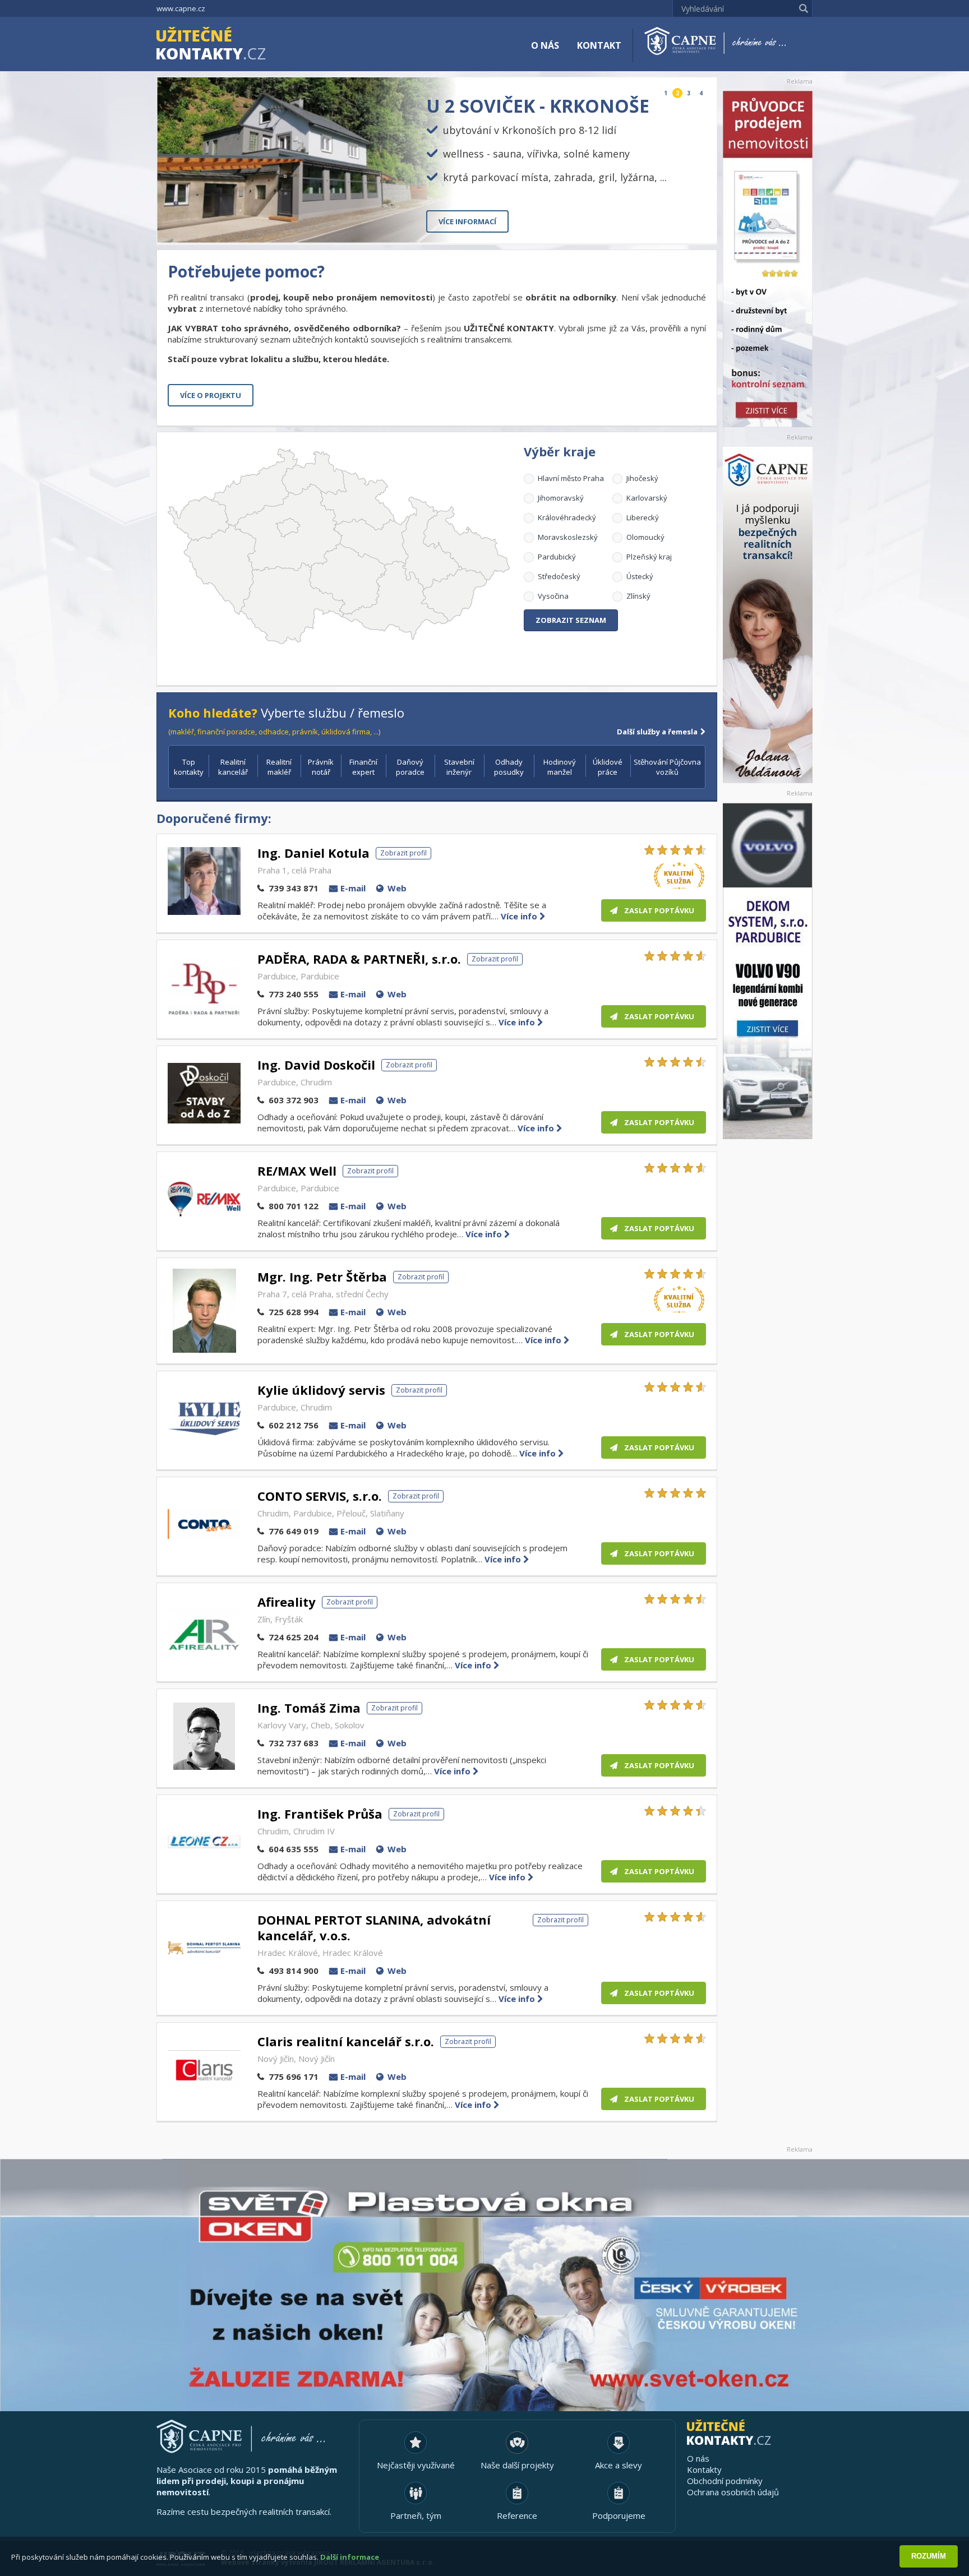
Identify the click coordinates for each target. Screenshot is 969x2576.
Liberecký (643, 517)
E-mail (353, 888)
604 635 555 (294, 1849)
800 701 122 (294, 1206)
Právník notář (321, 767)
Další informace (350, 2557)
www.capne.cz (181, 8)
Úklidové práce (608, 767)
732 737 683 (294, 1743)
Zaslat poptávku (659, 910)
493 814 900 (294, 1971)
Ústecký (640, 576)
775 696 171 (294, 2076)
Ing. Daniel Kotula (313, 853)
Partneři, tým (416, 2515)
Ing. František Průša (320, 1814)
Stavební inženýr (459, 767)
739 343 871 (294, 888)
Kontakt (599, 45)
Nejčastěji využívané (416, 2465)
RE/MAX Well (297, 1171)
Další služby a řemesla (657, 732)
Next (699, 226)
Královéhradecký (567, 517)
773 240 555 (294, 994)
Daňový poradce (410, 767)
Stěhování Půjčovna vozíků (667, 767)
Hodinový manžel (560, 767)
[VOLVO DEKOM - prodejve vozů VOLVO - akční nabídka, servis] (768, 971)
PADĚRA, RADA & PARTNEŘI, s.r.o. (359, 959)
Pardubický (557, 557)
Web (397, 888)
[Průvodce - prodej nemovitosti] (768, 259)
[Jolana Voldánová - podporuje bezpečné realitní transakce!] (768, 615)
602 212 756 (294, 1425)
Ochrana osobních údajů (733, 2492)
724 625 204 (294, 1637)
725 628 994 (294, 1312)
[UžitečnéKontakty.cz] (227, 45)
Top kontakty (189, 767)
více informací (467, 221)
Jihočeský (642, 478)
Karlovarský (647, 498)
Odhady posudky (509, 767)
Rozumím (929, 2556)
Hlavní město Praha (571, 478)
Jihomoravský (561, 498)
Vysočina (553, 596)
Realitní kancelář (233, 767)
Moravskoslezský (568, 537)
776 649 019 (294, 1531)
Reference (517, 2515)
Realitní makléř (279, 767)
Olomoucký (645, 537)
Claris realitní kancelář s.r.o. (346, 2041)
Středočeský (559, 576)
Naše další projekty (517, 2465)
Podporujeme (619, 2515)
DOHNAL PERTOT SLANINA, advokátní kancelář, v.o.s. (374, 1927)
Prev (682, 226)
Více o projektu (211, 395)
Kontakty (704, 2469)
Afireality (287, 1602)
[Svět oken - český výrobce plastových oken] (484, 2285)
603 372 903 (294, 1100)
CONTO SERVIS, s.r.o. (320, 1496)
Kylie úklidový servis (321, 1390)
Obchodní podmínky (725, 2481)
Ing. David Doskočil (316, 1065)
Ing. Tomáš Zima (309, 1708)
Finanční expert (363, 767)
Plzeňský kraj (649, 557)
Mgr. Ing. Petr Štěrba (322, 1277)
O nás (545, 45)
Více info (520, 916)
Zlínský (638, 596)
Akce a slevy (619, 2465)
